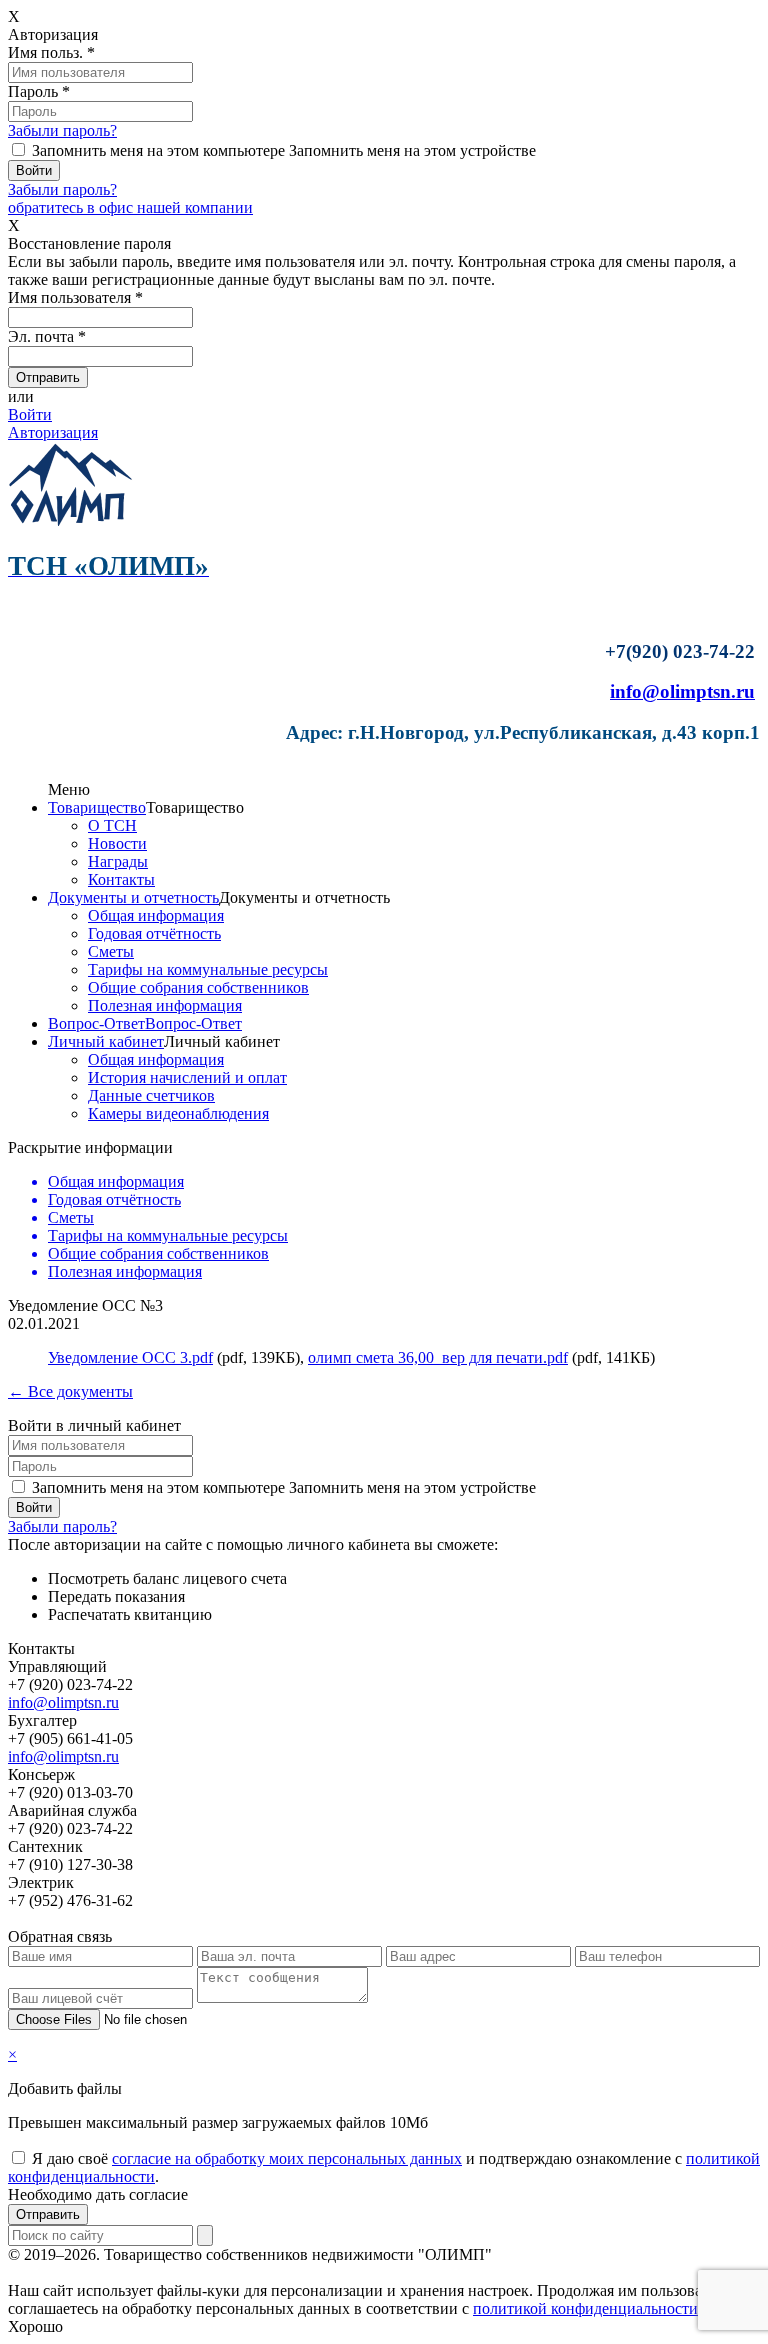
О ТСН (112, 825)
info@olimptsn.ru (682, 691)
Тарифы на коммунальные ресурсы (208, 969)
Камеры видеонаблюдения (178, 1113)
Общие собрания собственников (198, 987)
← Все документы (70, 1391)
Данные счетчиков (151, 1095)
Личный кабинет (106, 1041)
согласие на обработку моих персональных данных (287, 2158)
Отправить (48, 2214)
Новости (117, 843)
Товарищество (97, 807)
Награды (118, 861)
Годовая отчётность (154, 933)
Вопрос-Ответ (96, 1023)
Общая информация (156, 915)
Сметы (111, 951)
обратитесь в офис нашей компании (130, 207)
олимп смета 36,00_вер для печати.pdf (438, 1357)
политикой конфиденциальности (585, 2308)
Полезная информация (165, 1005)
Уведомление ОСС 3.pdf (130, 1357)
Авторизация (53, 432)
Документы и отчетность (133, 897)
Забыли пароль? (62, 130)
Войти (30, 414)
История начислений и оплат (187, 1077)
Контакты (121, 879)
